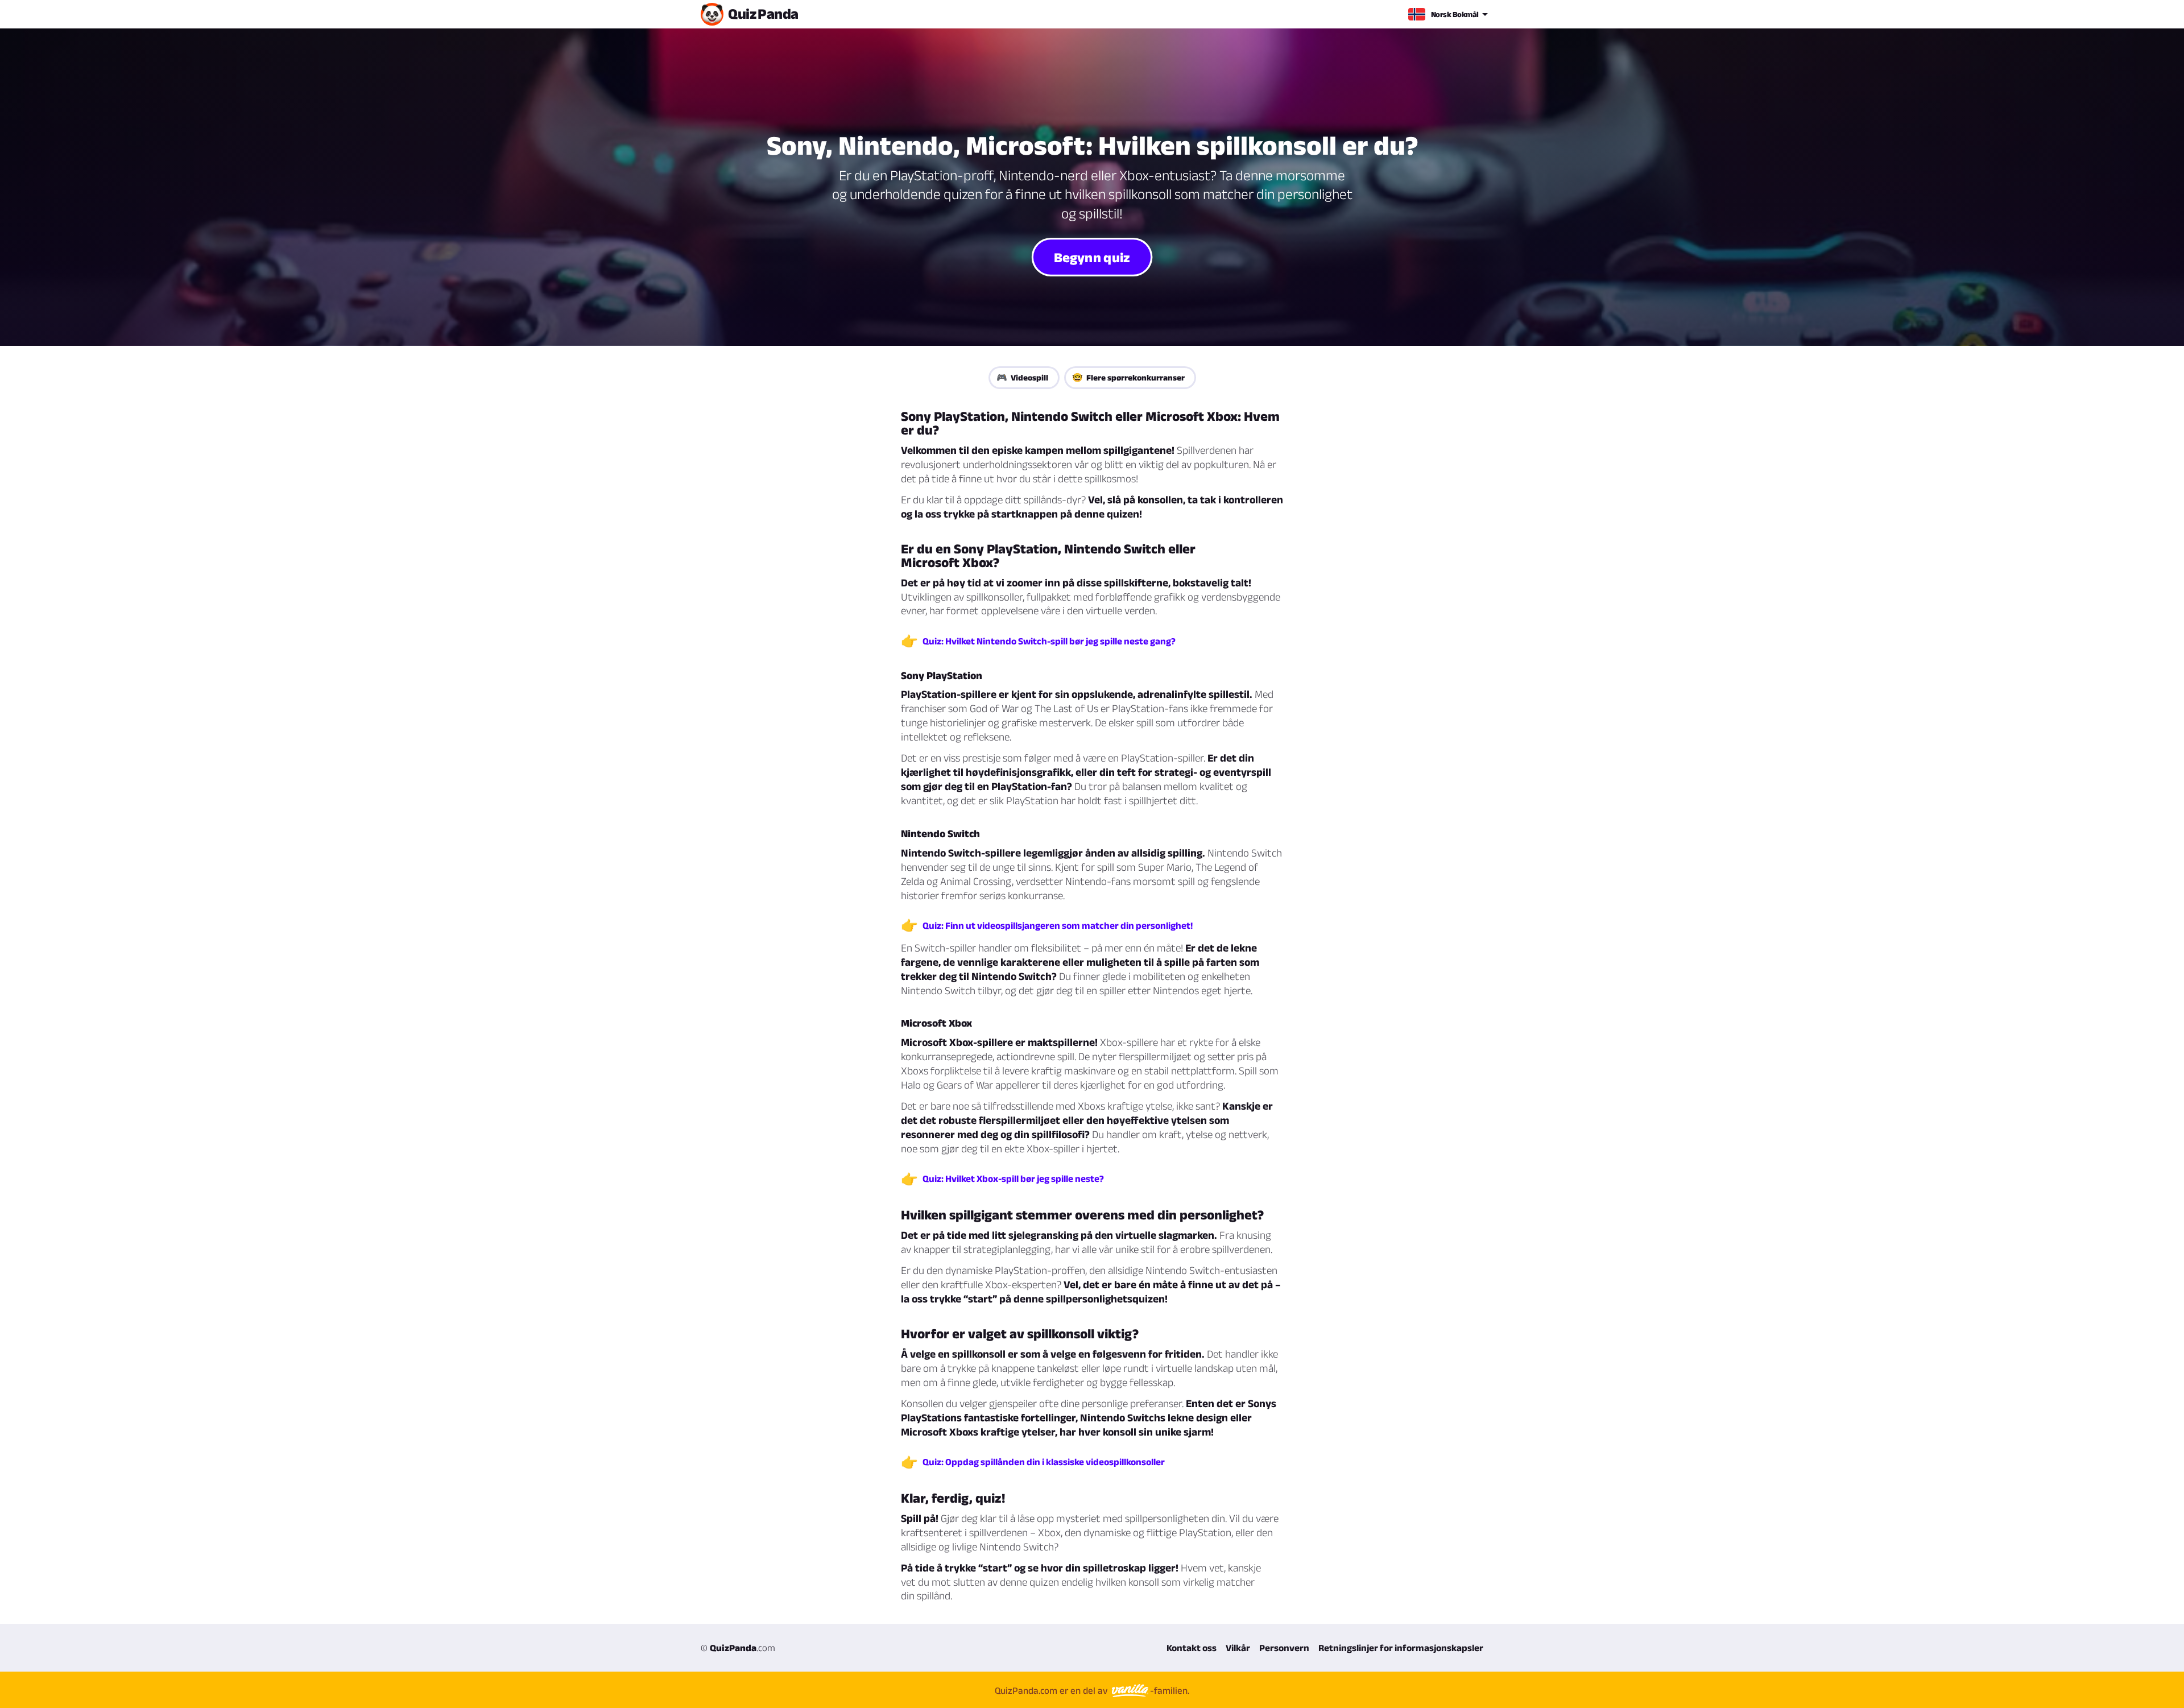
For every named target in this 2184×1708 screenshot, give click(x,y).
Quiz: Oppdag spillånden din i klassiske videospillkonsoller (1044, 1462)
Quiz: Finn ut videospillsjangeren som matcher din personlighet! (1058, 925)
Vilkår (1238, 1648)
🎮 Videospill (1022, 377)
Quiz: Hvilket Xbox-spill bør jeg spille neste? (1013, 1178)
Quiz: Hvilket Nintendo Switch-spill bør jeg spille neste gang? (1049, 641)
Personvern (1284, 1648)
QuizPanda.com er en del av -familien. (1092, 1690)
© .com (738, 1648)
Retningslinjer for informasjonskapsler (1401, 1648)
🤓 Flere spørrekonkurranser (1128, 377)
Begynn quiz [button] (1092, 257)
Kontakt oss (1192, 1648)
